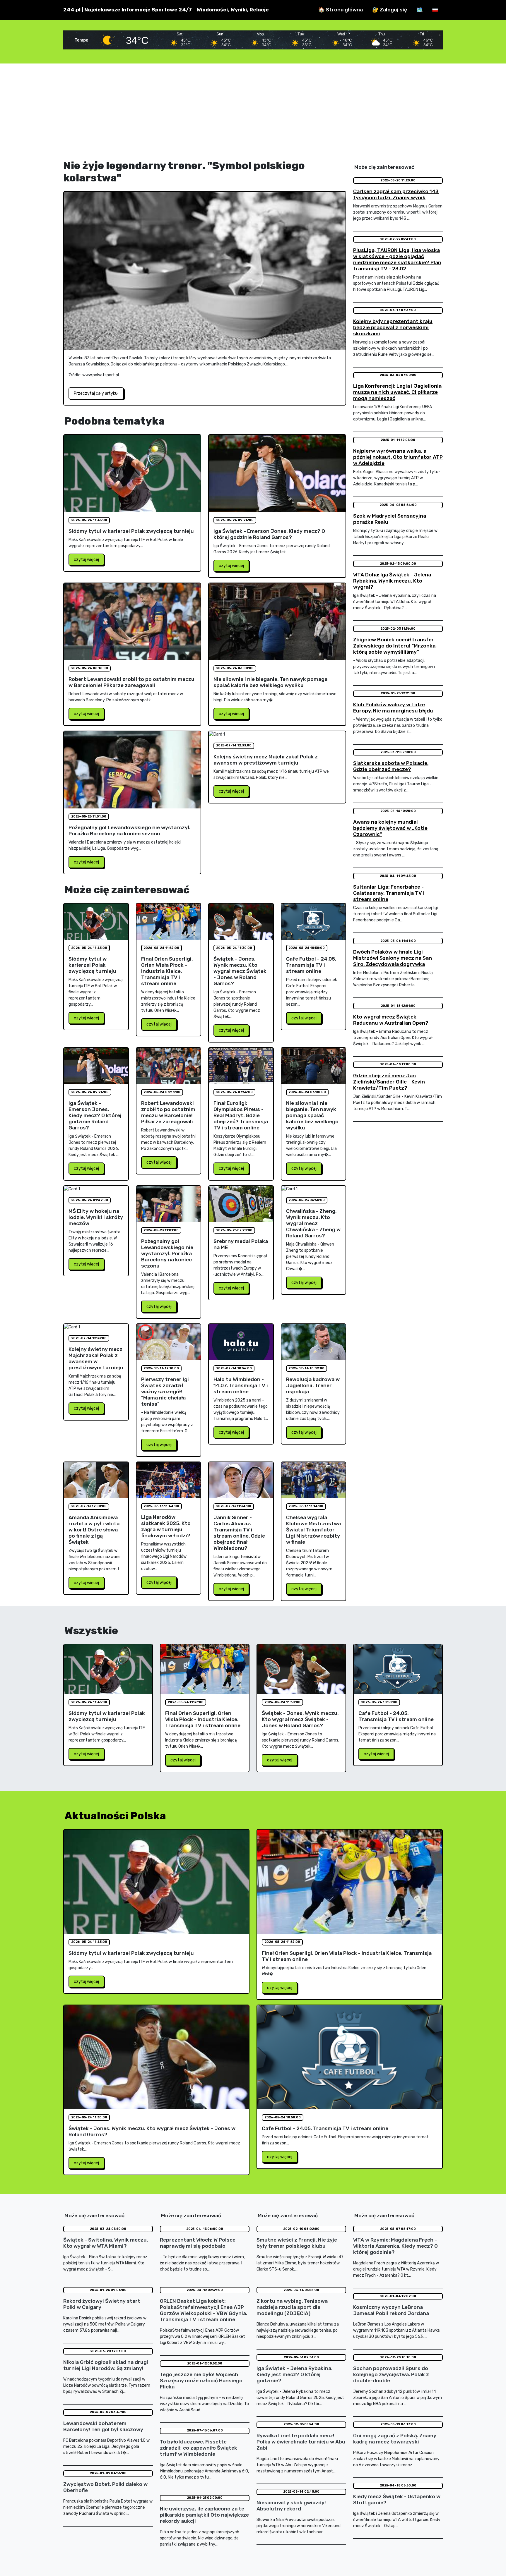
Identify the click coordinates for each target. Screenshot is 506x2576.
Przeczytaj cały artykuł (96, 393)
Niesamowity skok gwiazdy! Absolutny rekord (291, 2506)
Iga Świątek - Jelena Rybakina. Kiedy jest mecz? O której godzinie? (294, 2374)
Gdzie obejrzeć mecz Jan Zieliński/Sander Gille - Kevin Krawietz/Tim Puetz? (389, 1082)
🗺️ (420, 10)
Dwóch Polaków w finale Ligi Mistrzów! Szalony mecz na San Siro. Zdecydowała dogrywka (393, 958)
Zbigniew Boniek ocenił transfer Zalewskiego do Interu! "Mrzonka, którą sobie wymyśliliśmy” (395, 646)
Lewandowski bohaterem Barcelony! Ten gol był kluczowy (103, 2426)
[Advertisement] (253, 111)
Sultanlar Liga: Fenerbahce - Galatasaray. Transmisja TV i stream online (389, 893)
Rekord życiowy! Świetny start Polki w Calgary (102, 2304)
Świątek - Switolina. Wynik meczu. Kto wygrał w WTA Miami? (106, 2243)
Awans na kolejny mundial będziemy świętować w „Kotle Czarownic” (390, 828)
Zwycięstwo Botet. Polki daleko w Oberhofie (105, 2487)
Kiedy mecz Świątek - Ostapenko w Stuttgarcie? (397, 2499)
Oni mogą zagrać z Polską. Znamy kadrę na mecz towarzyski (395, 2439)
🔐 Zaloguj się (390, 10)
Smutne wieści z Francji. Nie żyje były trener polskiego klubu (297, 2243)
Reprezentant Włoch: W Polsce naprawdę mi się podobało (198, 2243)
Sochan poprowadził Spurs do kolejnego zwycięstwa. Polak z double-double (391, 2374)
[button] (435, 10)
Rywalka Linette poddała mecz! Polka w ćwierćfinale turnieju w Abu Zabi (301, 2442)
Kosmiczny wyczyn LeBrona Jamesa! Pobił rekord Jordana (391, 2310)
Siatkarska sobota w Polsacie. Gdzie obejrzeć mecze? (391, 766)
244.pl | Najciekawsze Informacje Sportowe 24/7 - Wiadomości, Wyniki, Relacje (166, 10)
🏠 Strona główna (341, 10)
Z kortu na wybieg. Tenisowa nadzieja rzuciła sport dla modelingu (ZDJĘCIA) (292, 2307)
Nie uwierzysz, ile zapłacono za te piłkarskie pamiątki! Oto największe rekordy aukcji (204, 2515)
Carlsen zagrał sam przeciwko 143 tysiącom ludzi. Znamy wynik (396, 194)
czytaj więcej (86, 560)
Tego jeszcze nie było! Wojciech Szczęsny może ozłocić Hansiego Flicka (201, 2381)
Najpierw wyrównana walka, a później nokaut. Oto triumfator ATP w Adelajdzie (398, 457)
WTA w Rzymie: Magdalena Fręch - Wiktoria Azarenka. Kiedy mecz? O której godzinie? (395, 2246)
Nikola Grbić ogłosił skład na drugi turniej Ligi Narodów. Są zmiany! (106, 2365)
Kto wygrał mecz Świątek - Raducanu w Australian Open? (391, 1020)
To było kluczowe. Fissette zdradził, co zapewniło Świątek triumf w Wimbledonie (199, 2448)
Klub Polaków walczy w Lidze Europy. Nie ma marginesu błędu (393, 708)
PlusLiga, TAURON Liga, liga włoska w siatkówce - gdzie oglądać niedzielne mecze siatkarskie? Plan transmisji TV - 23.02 (397, 259)
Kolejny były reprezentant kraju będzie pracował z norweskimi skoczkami (393, 327)
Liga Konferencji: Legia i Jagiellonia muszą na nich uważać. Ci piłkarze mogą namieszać (397, 392)
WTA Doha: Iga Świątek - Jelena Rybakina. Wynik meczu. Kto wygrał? (392, 581)
